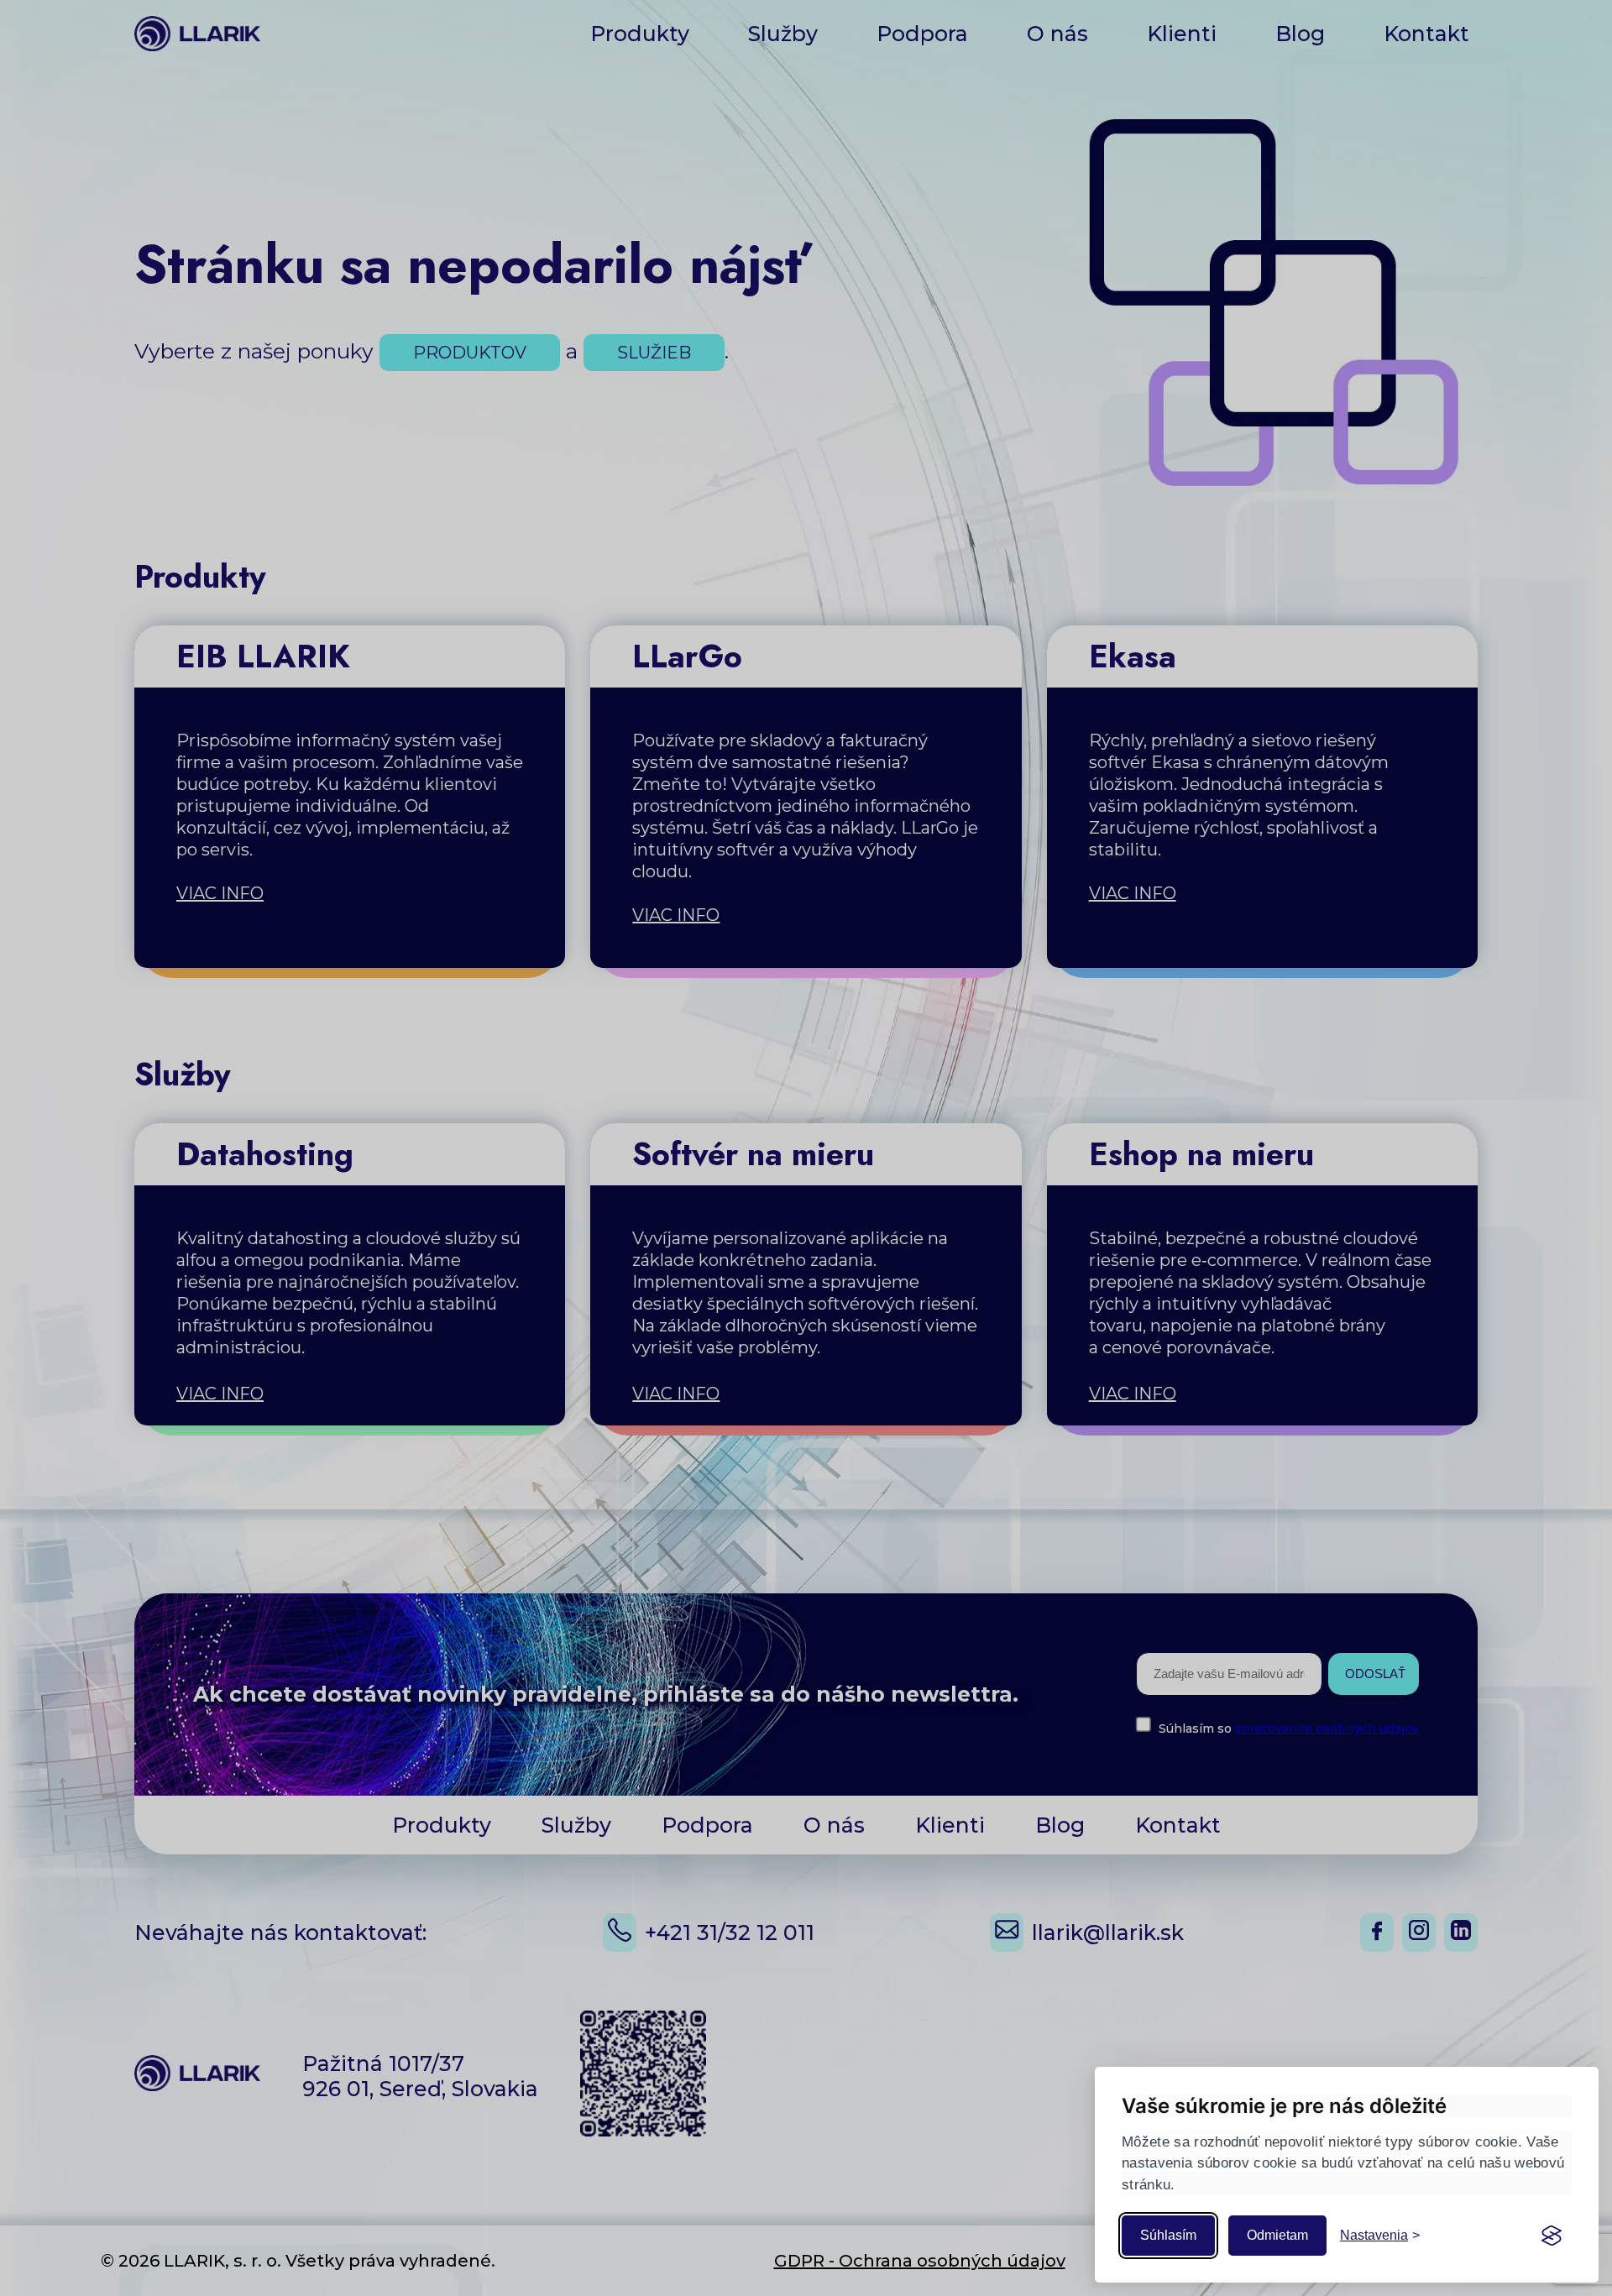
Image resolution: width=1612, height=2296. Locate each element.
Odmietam (1277, 2235)
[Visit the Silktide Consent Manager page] (1552, 2236)
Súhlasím (1168, 2235)
